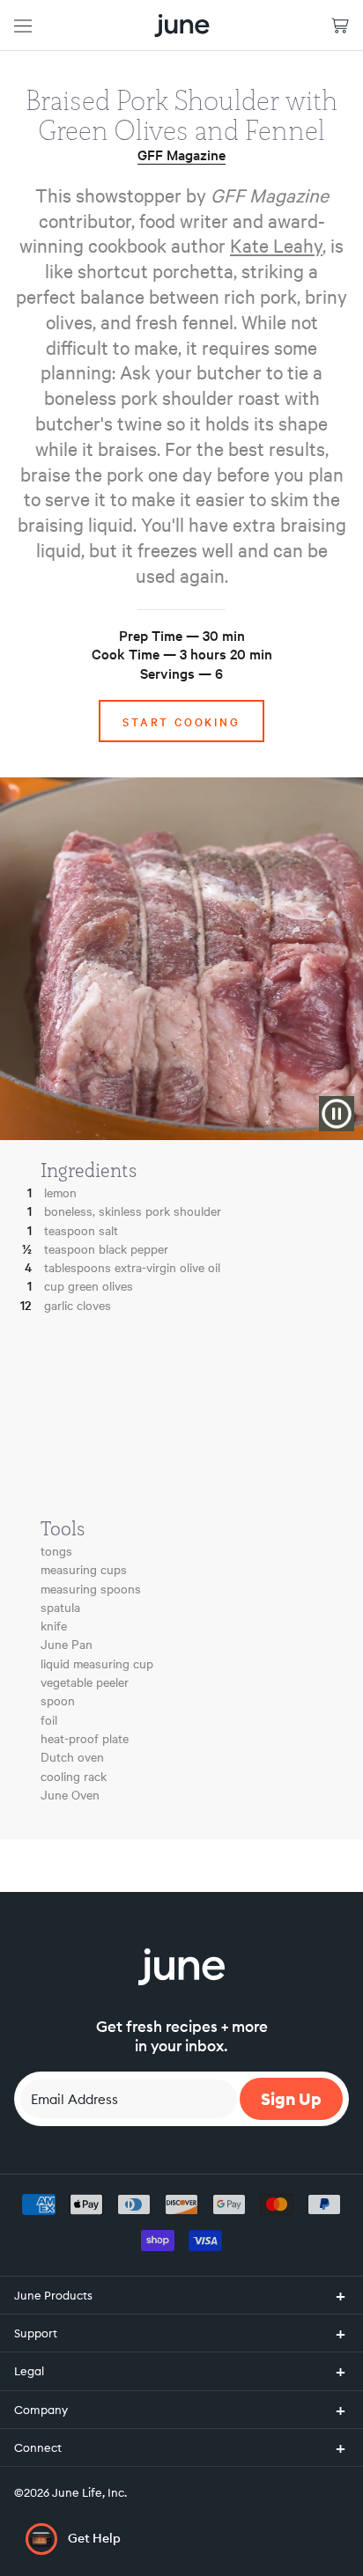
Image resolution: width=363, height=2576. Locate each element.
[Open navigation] (23, 25)
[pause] (337, 1114)
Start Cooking (181, 721)
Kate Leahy (276, 245)
